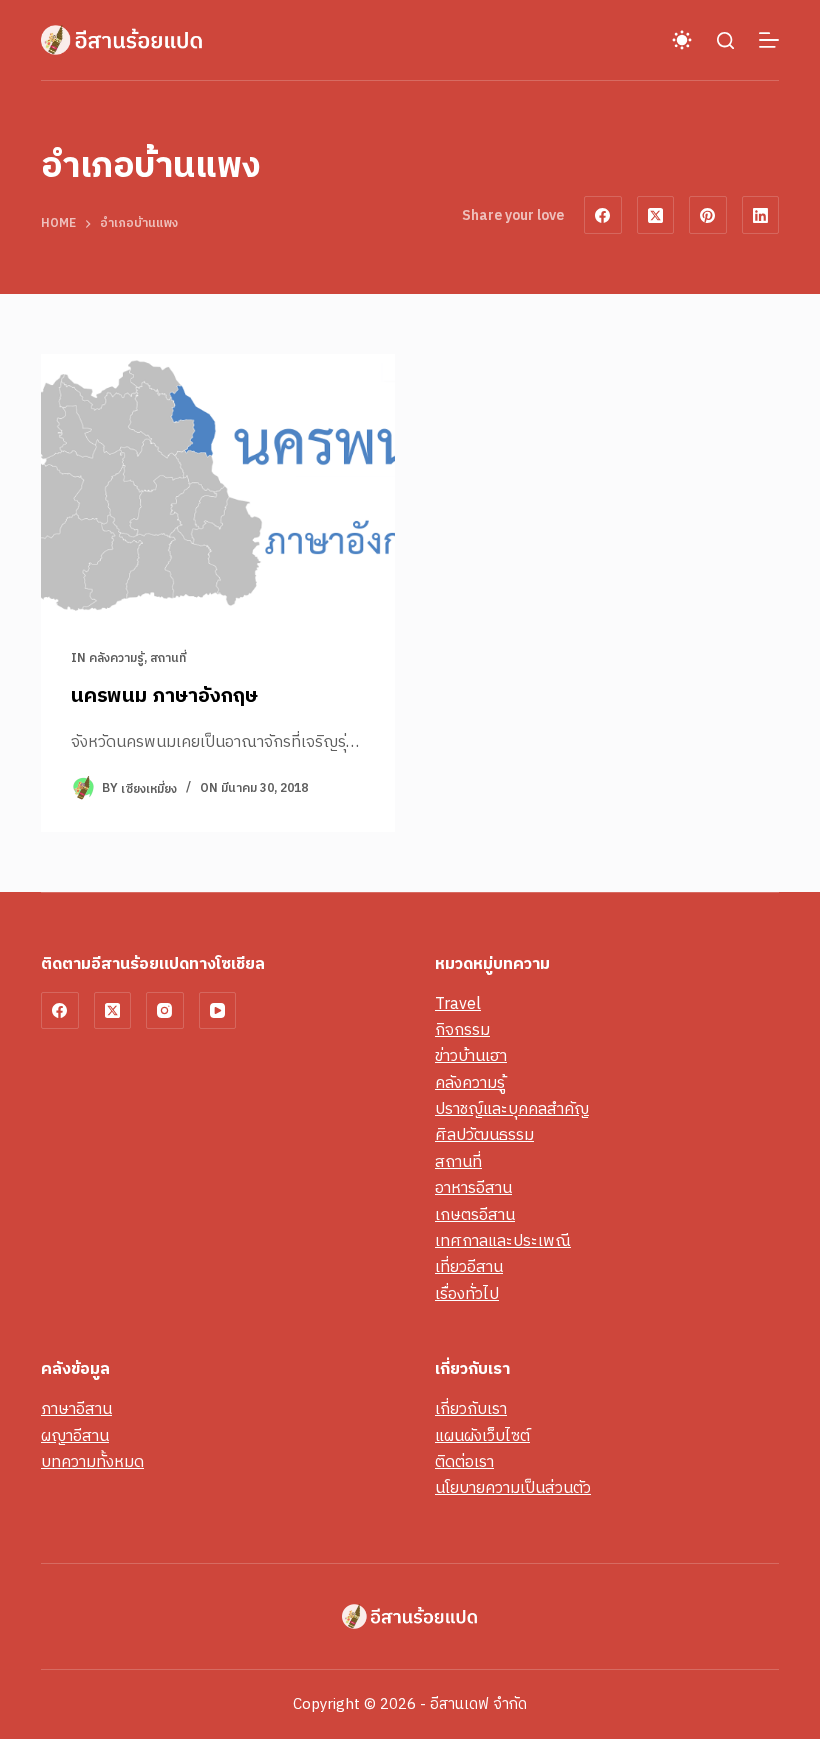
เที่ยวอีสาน (469, 1267)
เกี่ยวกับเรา (471, 1409)
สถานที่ (168, 658)
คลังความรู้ (116, 658)
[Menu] (769, 40)
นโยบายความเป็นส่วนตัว (513, 1488)
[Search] (725, 40)
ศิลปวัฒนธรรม (484, 1135)
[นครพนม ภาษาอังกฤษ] (218, 487)
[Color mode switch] (682, 40)
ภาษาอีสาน (76, 1409)
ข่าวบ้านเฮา (471, 1056)
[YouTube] (218, 1011)
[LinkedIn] (761, 215)
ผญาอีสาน (75, 1436)
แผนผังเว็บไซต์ (482, 1436)
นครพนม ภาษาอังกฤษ (164, 696)
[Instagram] (165, 1011)
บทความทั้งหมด (92, 1462)
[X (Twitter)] (656, 215)
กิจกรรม (462, 1030)
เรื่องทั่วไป (467, 1294)
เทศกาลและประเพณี (503, 1241)
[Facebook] (603, 215)
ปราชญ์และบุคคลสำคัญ (512, 1109)
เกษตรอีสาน (475, 1215)
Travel (458, 1004)
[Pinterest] (708, 215)
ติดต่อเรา (464, 1462)
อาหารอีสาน (473, 1188)
